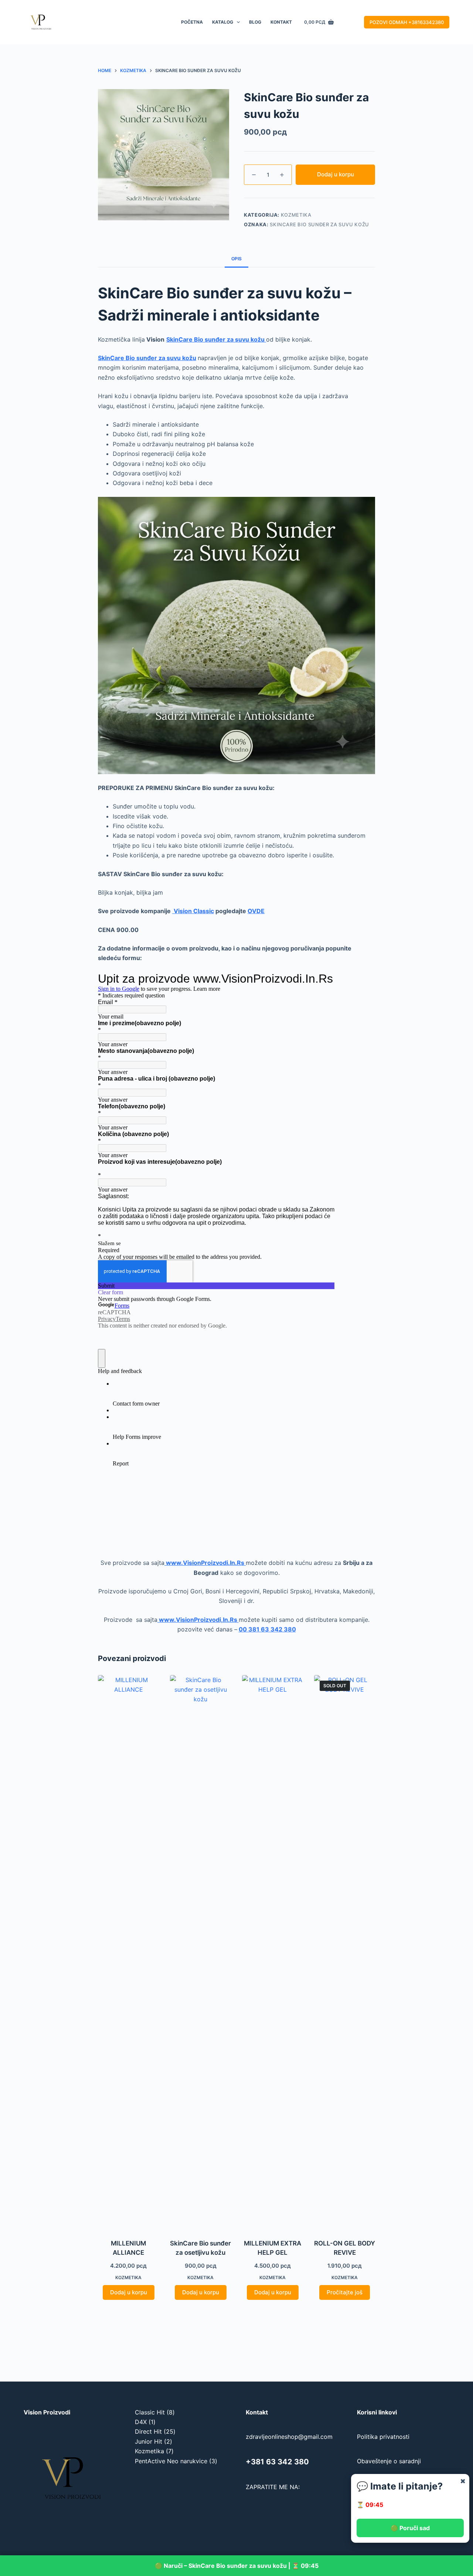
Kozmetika (296, 215)
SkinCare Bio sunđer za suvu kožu (319, 224)
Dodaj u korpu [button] (129, 2292)
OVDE (256, 911)
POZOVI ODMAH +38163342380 (407, 22)
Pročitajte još (345, 2292)
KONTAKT (281, 22)
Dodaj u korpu (336, 174)
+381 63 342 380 (277, 2462)
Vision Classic (193, 911)
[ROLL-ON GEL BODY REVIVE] (345, 1952)
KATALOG (223, 22)
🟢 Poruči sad (410, 2528)
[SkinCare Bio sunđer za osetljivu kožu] (200, 1952)
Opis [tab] (236, 259)
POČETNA (192, 22)
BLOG (255, 22)
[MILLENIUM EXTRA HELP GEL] (273, 1952)
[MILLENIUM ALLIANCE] (128, 1952)
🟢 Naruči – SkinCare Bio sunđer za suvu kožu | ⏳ (236, 2566)
